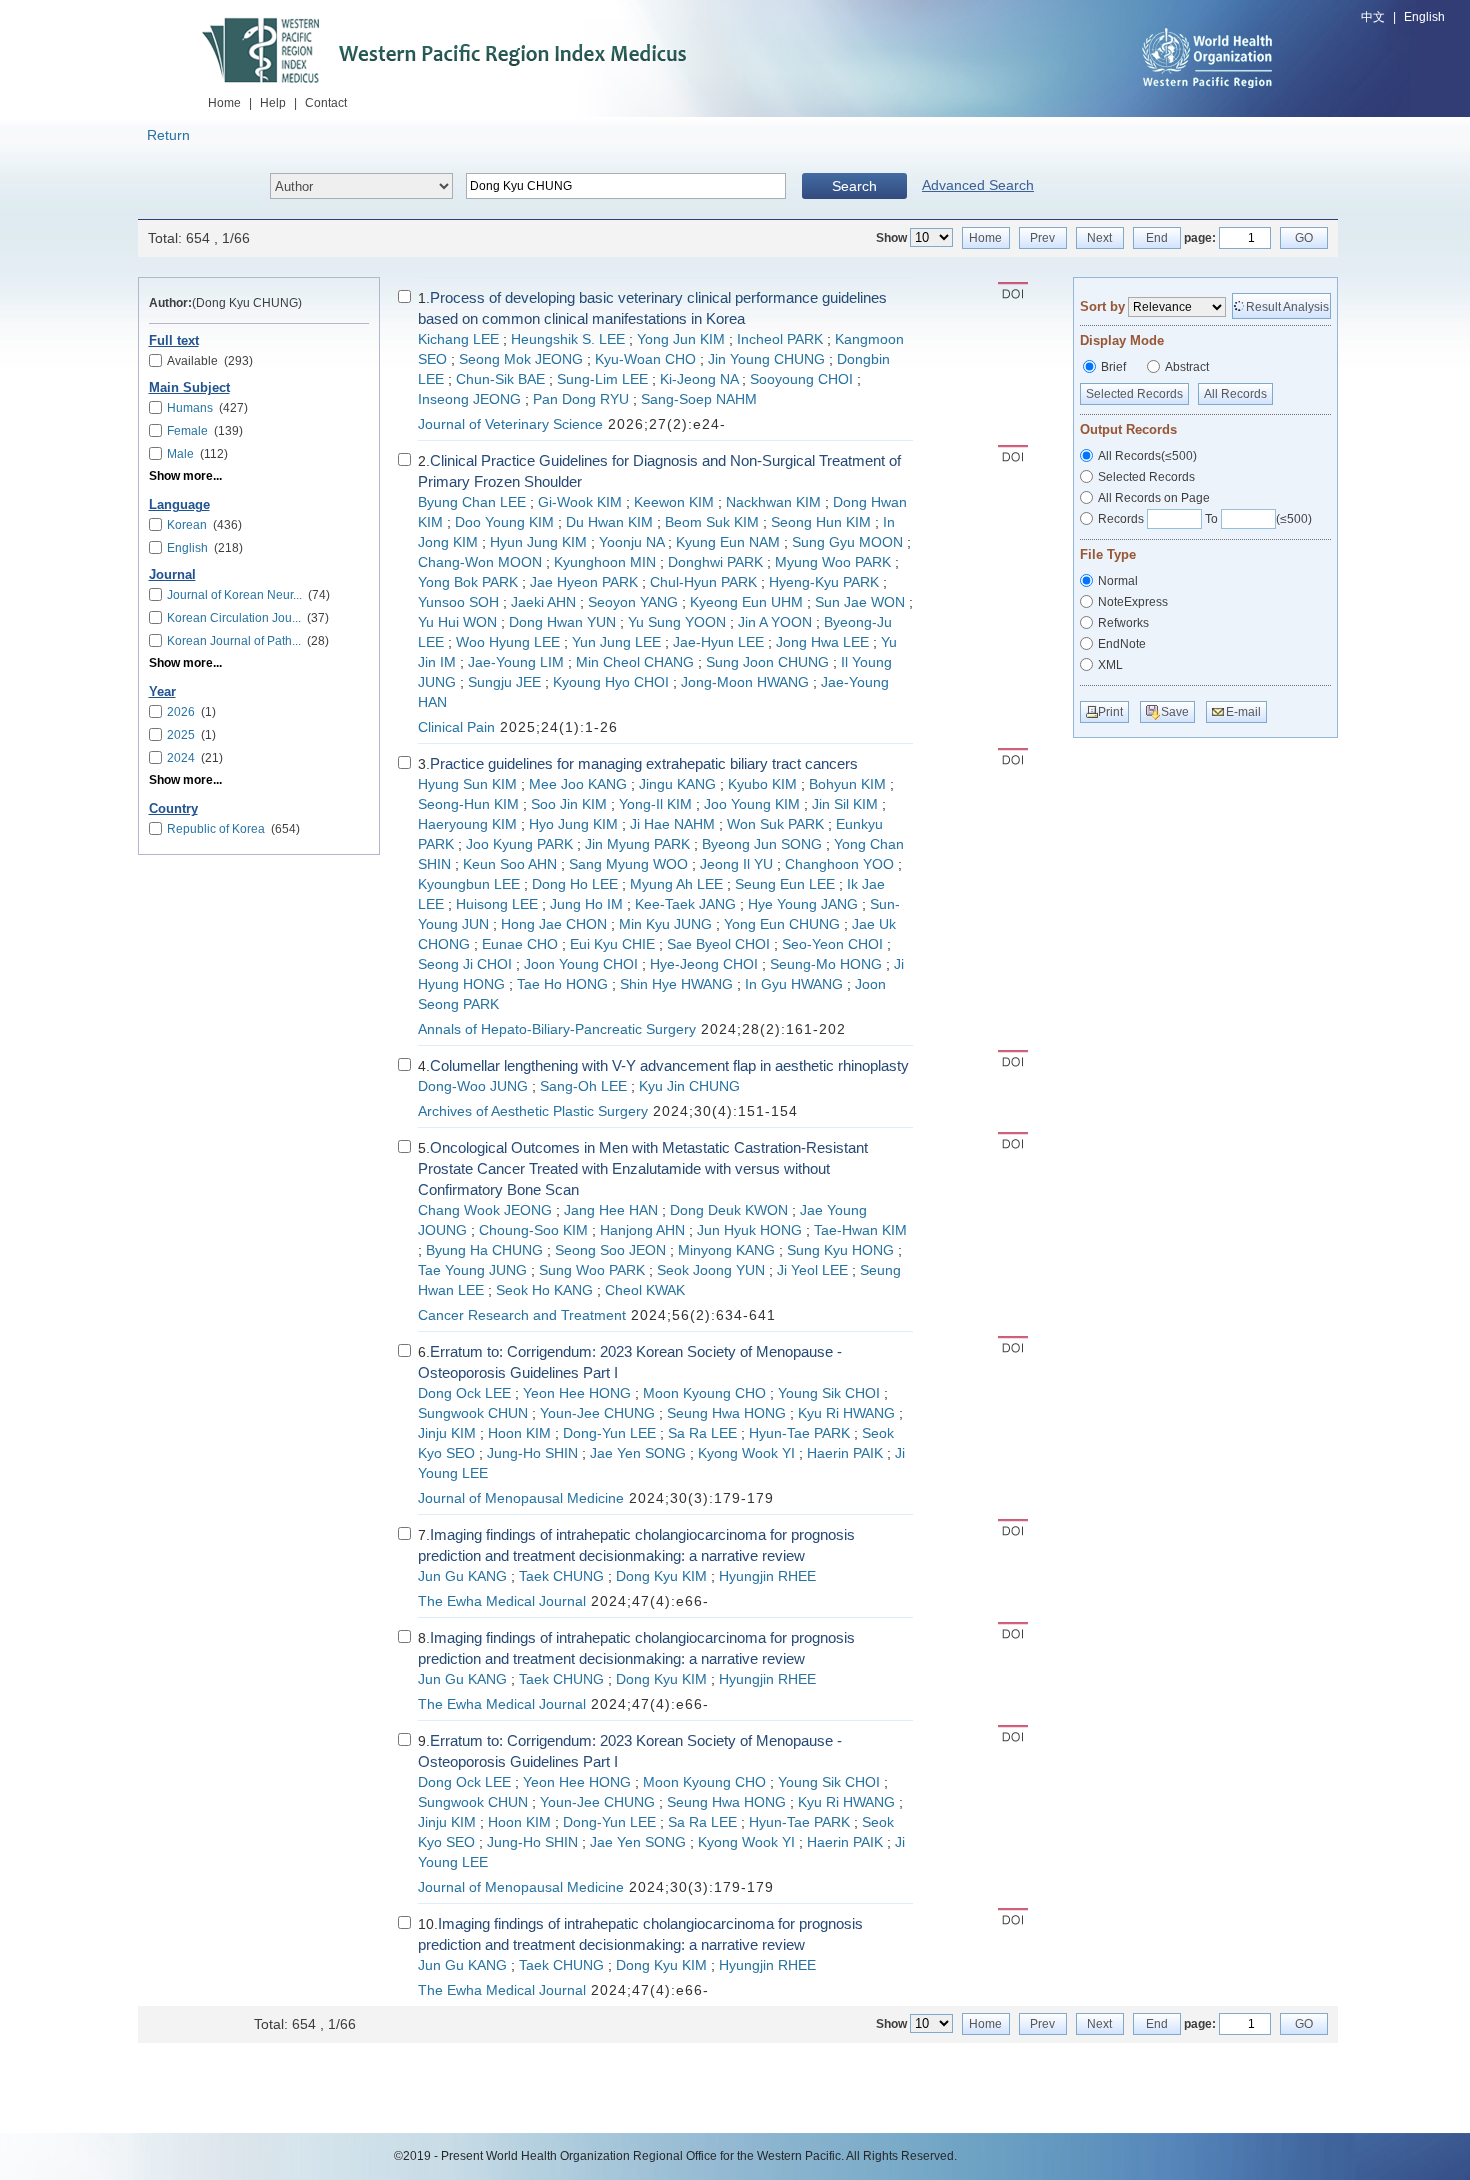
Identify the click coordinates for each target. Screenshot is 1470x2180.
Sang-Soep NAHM (699, 399)
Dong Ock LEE (464, 1393)
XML (1110, 665)
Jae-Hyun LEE (718, 642)
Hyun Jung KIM (538, 542)
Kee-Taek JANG (685, 904)
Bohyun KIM (847, 784)
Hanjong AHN (642, 1230)
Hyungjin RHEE (767, 1576)
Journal (172, 575)
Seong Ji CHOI (465, 964)
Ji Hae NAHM (672, 824)
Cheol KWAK (645, 1290)
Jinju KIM (447, 1433)
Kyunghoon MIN (605, 562)
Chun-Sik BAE (500, 379)
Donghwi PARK (715, 562)
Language (179, 505)
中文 (1373, 17)
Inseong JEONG (469, 399)
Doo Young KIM (504, 522)
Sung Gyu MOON (847, 542)
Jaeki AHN (543, 602)
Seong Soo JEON (610, 1250)
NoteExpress (1133, 602)
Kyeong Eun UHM (746, 602)
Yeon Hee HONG (577, 1393)
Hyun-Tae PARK (799, 1433)
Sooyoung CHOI (801, 379)
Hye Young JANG (803, 904)
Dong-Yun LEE (609, 1433)
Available (210, 361)
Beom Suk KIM (712, 522)
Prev (1042, 238)
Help (273, 103)
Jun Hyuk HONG (749, 1230)
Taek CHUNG (561, 1576)
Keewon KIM (674, 502)
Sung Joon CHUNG (767, 662)
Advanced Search (978, 185)
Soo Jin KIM (569, 804)
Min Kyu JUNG (665, 924)
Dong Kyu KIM (661, 1576)
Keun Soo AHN (510, 864)
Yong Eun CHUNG (782, 924)
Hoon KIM (519, 1433)
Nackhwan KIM (773, 502)
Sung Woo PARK (592, 1270)
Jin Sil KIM (845, 804)
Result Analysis (1287, 307)
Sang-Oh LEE (583, 1086)
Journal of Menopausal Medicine (521, 1498)
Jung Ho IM (586, 904)
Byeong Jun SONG (762, 844)
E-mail (1243, 712)
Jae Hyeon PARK (584, 582)
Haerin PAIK (845, 1453)
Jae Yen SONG (638, 1453)
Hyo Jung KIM (573, 824)
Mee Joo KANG (578, 784)
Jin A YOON (775, 622)
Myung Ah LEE (676, 884)
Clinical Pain (456, 727)
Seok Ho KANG (544, 1290)
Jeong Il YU (736, 864)
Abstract (1187, 367)
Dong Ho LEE (575, 884)
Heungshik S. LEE (568, 339)
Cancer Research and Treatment (522, 1315)
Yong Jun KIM (681, 339)
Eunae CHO (520, 944)
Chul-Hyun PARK (703, 582)
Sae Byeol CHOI (718, 944)
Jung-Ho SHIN (532, 1453)
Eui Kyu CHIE (612, 944)
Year (162, 692)
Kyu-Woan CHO (645, 359)
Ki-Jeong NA (699, 379)
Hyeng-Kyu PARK (824, 582)
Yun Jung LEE (616, 642)
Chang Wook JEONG (485, 1210)
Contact (326, 103)
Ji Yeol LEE (812, 1270)
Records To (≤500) (1205, 519)
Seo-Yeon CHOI (832, 944)
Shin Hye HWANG (676, 984)
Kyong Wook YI (746, 1453)
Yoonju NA (631, 542)
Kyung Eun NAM (728, 542)
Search (854, 186)
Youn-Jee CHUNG (597, 1413)
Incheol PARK (780, 339)
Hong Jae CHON (554, 924)
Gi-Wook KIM (580, 502)
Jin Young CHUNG (766, 359)
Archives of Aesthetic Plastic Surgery (533, 1111)
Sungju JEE (504, 682)
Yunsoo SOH (458, 602)
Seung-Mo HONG (826, 964)
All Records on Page (1154, 498)
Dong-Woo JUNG (473, 1086)
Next (1099, 238)
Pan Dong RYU (581, 399)
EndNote (1122, 644)
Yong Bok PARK (468, 582)
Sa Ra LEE (702, 1433)
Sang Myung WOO (628, 864)
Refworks (1123, 623)
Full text (174, 341)
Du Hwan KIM (609, 522)
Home (224, 103)
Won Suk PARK (775, 824)
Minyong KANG (726, 1250)
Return (168, 135)
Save (1175, 712)
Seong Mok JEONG (521, 359)
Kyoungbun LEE (469, 884)
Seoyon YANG (633, 602)
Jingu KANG (677, 784)
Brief (1113, 367)
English (1424, 17)
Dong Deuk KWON (729, 1210)
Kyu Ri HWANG (846, 1413)
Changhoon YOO (839, 864)
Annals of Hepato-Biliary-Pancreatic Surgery (557, 1029)
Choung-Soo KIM (533, 1230)
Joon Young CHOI (581, 964)
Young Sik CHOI (829, 1393)
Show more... (185, 476)
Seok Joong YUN (711, 1270)
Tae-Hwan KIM (860, 1230)
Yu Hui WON (457, 622)
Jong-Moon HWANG (745, 682)
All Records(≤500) (1147, 456)
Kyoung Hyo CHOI (611, 682)
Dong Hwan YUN (562, 622)
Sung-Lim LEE (602, 379)
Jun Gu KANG (462, 1576)
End (1157, 238)
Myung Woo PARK (833, 562)
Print (1110, 712)
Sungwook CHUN (473, 1413)
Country (173, 809)
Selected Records (1134, 394)
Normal (1118, 581)
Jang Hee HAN (611, 1210)
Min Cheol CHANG (635, 662)
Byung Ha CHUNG (484, 1250)
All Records (1235, 394)
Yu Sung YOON (677, 622)
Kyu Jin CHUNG (689, 1086)
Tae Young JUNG (472, 1270)
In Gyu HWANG (794, 984)
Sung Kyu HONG (840, 1250)
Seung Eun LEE (785, 884)
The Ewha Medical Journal (502, 1601)
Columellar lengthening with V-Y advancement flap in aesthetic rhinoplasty (669, 1065)
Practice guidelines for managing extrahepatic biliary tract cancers (644, 763)
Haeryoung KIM (467, 824)
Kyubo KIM (762, 784)
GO (1304, 238)
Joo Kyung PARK (519, 844)
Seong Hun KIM (821, 522)
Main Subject (189, 388)
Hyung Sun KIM (467, 784)
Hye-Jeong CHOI (704, 964)
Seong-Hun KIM (468, 804)
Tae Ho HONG (562, 984)
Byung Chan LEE (472, 502)
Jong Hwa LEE (822, 642)
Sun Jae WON (860, 602)
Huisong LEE (497, 904)
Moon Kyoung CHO (704, 1393)
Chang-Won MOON (480, 562)
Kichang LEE (458, 339)
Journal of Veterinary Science (510, 424)
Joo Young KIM (752, 804)
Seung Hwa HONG (726, 1413)
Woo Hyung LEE (508, 642)
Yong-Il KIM (655, 804)
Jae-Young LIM (516, 662)
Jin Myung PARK (637, 844)
